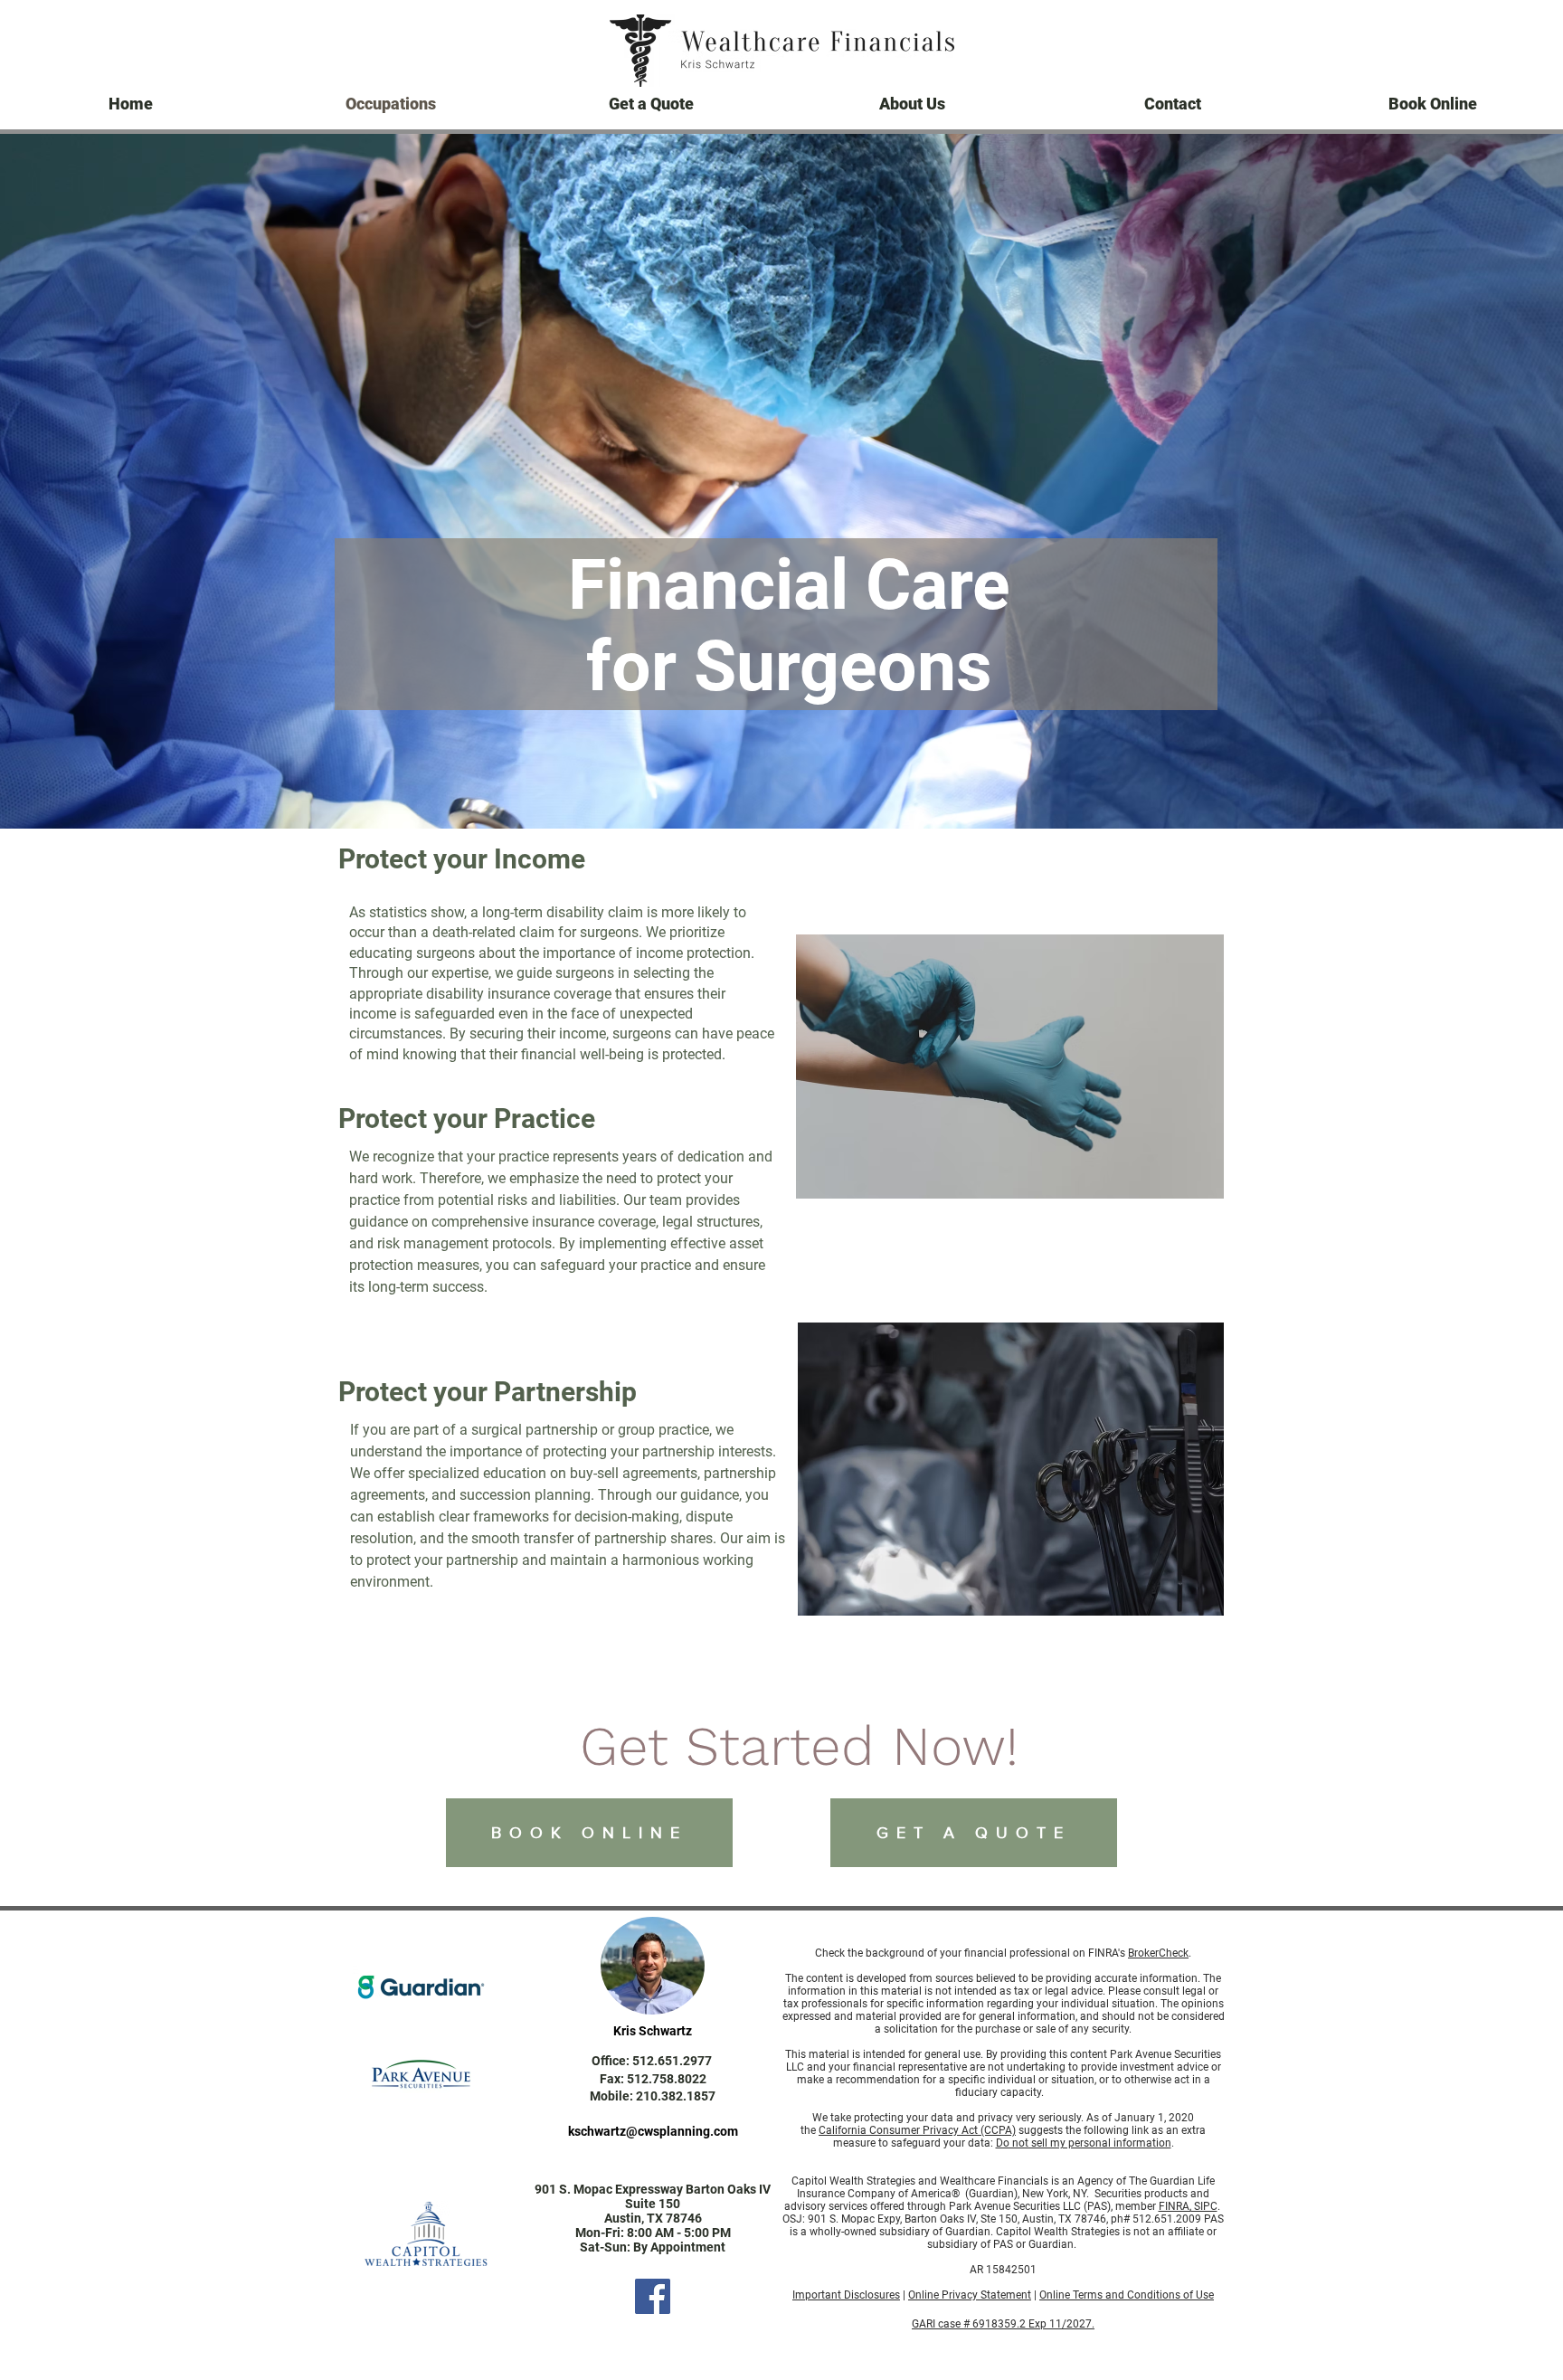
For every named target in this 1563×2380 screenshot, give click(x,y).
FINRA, (1175, 2206)
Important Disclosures (846, 2295)
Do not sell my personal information (1084, 2143)
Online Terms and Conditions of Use (1127, 2295)
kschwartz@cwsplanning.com (653, 2131)
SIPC (1204, 2206)
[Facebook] (653, 2296)
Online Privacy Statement (970, 2295)
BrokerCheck (1158, 1953)
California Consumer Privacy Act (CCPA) (917, 2130)
